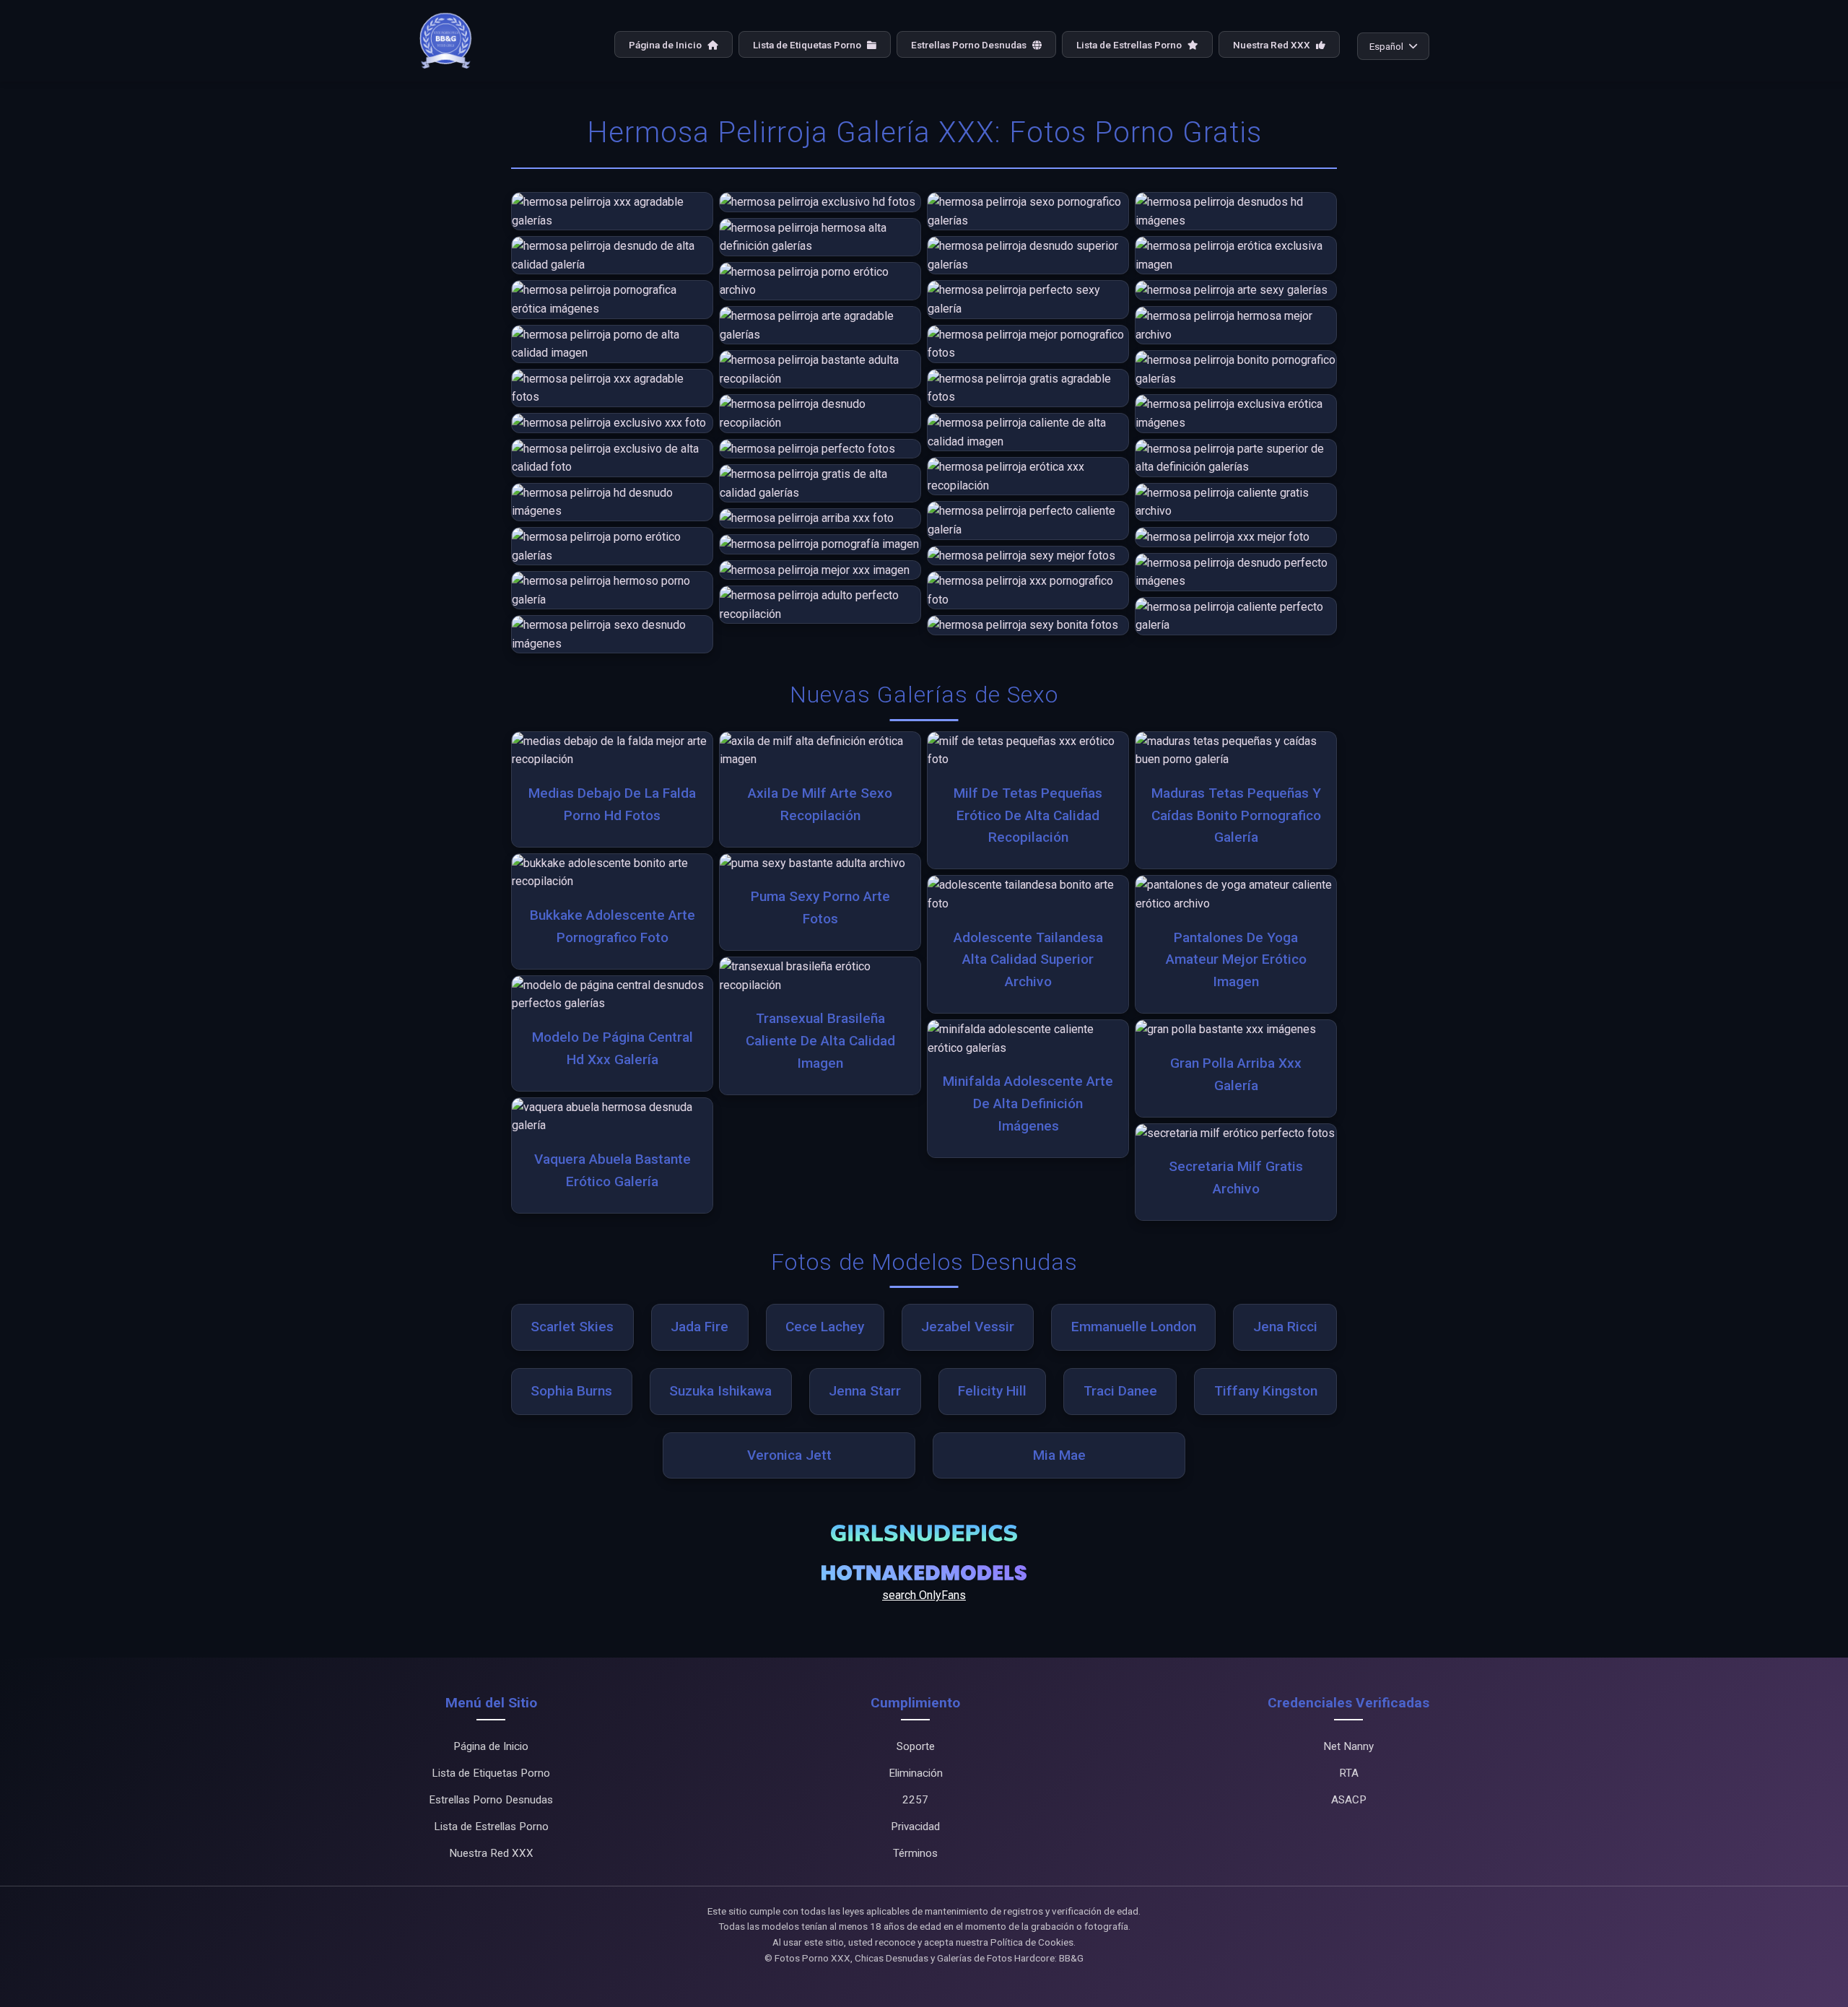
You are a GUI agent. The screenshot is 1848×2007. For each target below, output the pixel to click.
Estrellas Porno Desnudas (970, 45)
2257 (915, 1800)
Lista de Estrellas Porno (1130, 45)
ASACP (1349, 1800)
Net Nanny (1348, 1746)
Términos (915, 1853)
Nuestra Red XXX (1273, 45)
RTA (1349, 1773)
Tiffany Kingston (1266, 1391)
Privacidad (915, 1827)
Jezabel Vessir (968, 1327)
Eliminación (916, 1773)
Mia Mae (1059, 1455)
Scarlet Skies (572, 1327)
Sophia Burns (571, 1391)
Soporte (916, 1746)
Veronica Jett (789, 1455)
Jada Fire (699, 1327)
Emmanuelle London (1134, 1327)
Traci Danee (1120, 1391)
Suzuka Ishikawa (720, 1391)
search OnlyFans (924, 1595)
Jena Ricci (1285, 1327)
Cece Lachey (825, 1327)
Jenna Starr (865, 1391)
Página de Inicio (666, 45)
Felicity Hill (992, 1391)
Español (1386, 46)
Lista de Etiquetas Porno (808, 45)
